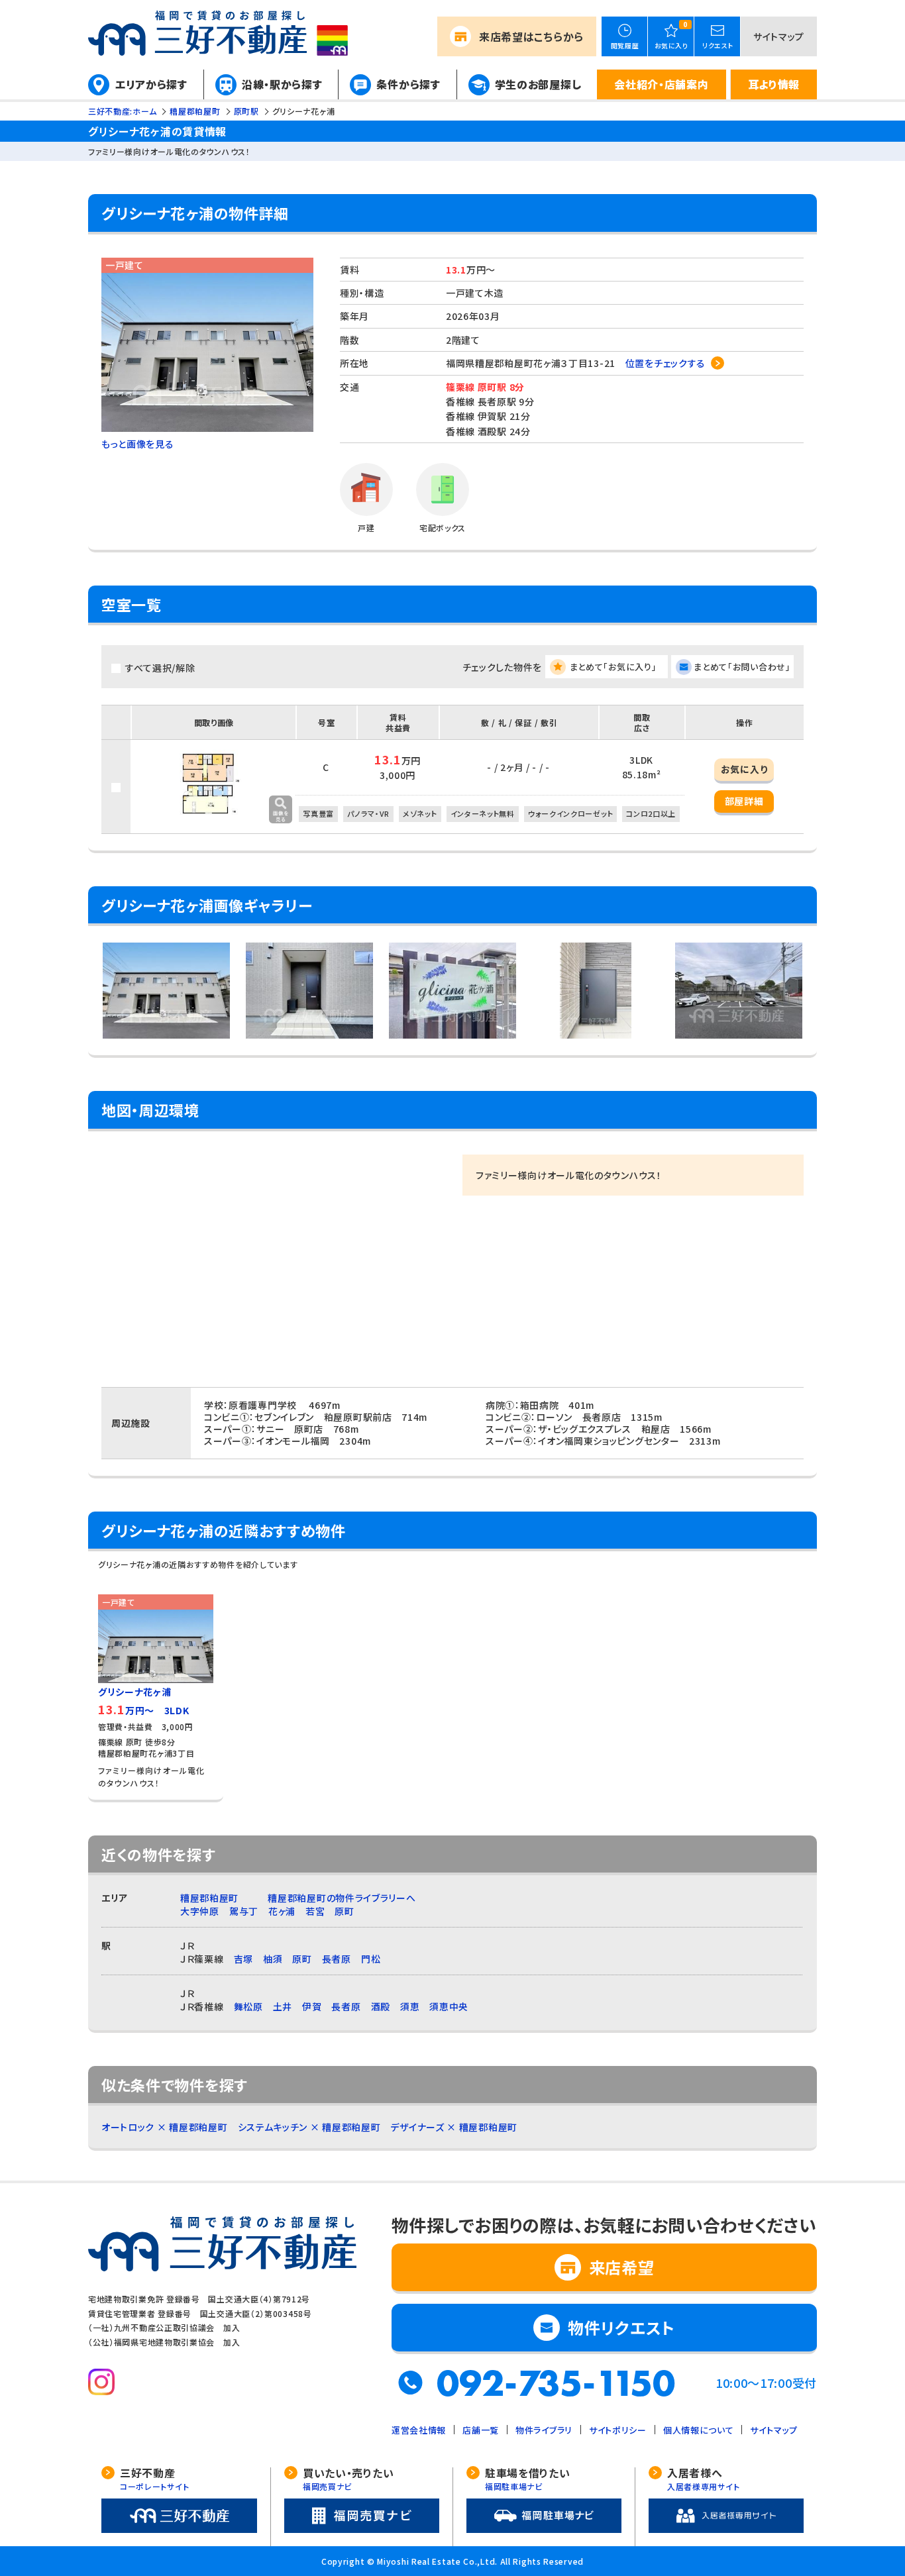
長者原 (337, 1959)
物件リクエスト (621, 2327)
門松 (371, 1959)
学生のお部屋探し (538, 84)
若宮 (315, 1911)
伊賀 (312, 2006)
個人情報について (699, 2430)
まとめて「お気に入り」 (613, 667)
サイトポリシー (618, 2430)
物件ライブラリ (544, 2430)
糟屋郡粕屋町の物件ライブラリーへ (342, 1898)
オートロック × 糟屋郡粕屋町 (165, 2127)
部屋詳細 (744, 801)
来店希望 (531, 36)
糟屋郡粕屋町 (209, 1898)
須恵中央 (449, 2006)
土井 (283, 2006)
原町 (344, 1911)
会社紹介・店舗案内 (661, 84)
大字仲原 (200, 1911)
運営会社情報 (419, 2430)
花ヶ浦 (282, 1911)
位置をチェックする (665, 363)
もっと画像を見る (138, 444)
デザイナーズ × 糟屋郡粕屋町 (454, 2127)
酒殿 (381, 2006)
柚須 (273, 1959)
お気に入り (744, 769)
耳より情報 (774, 84)
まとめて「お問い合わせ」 (742, 667)
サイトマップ (779, 36)
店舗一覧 (481, 2430)
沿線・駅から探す (282, 84)
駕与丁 (244, 1911)
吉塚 (243, 1959)
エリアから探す (151, 84)
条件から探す (408, 84)
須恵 (410, 2006)
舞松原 (248, 2006)
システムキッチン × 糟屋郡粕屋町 (309, 2127)
